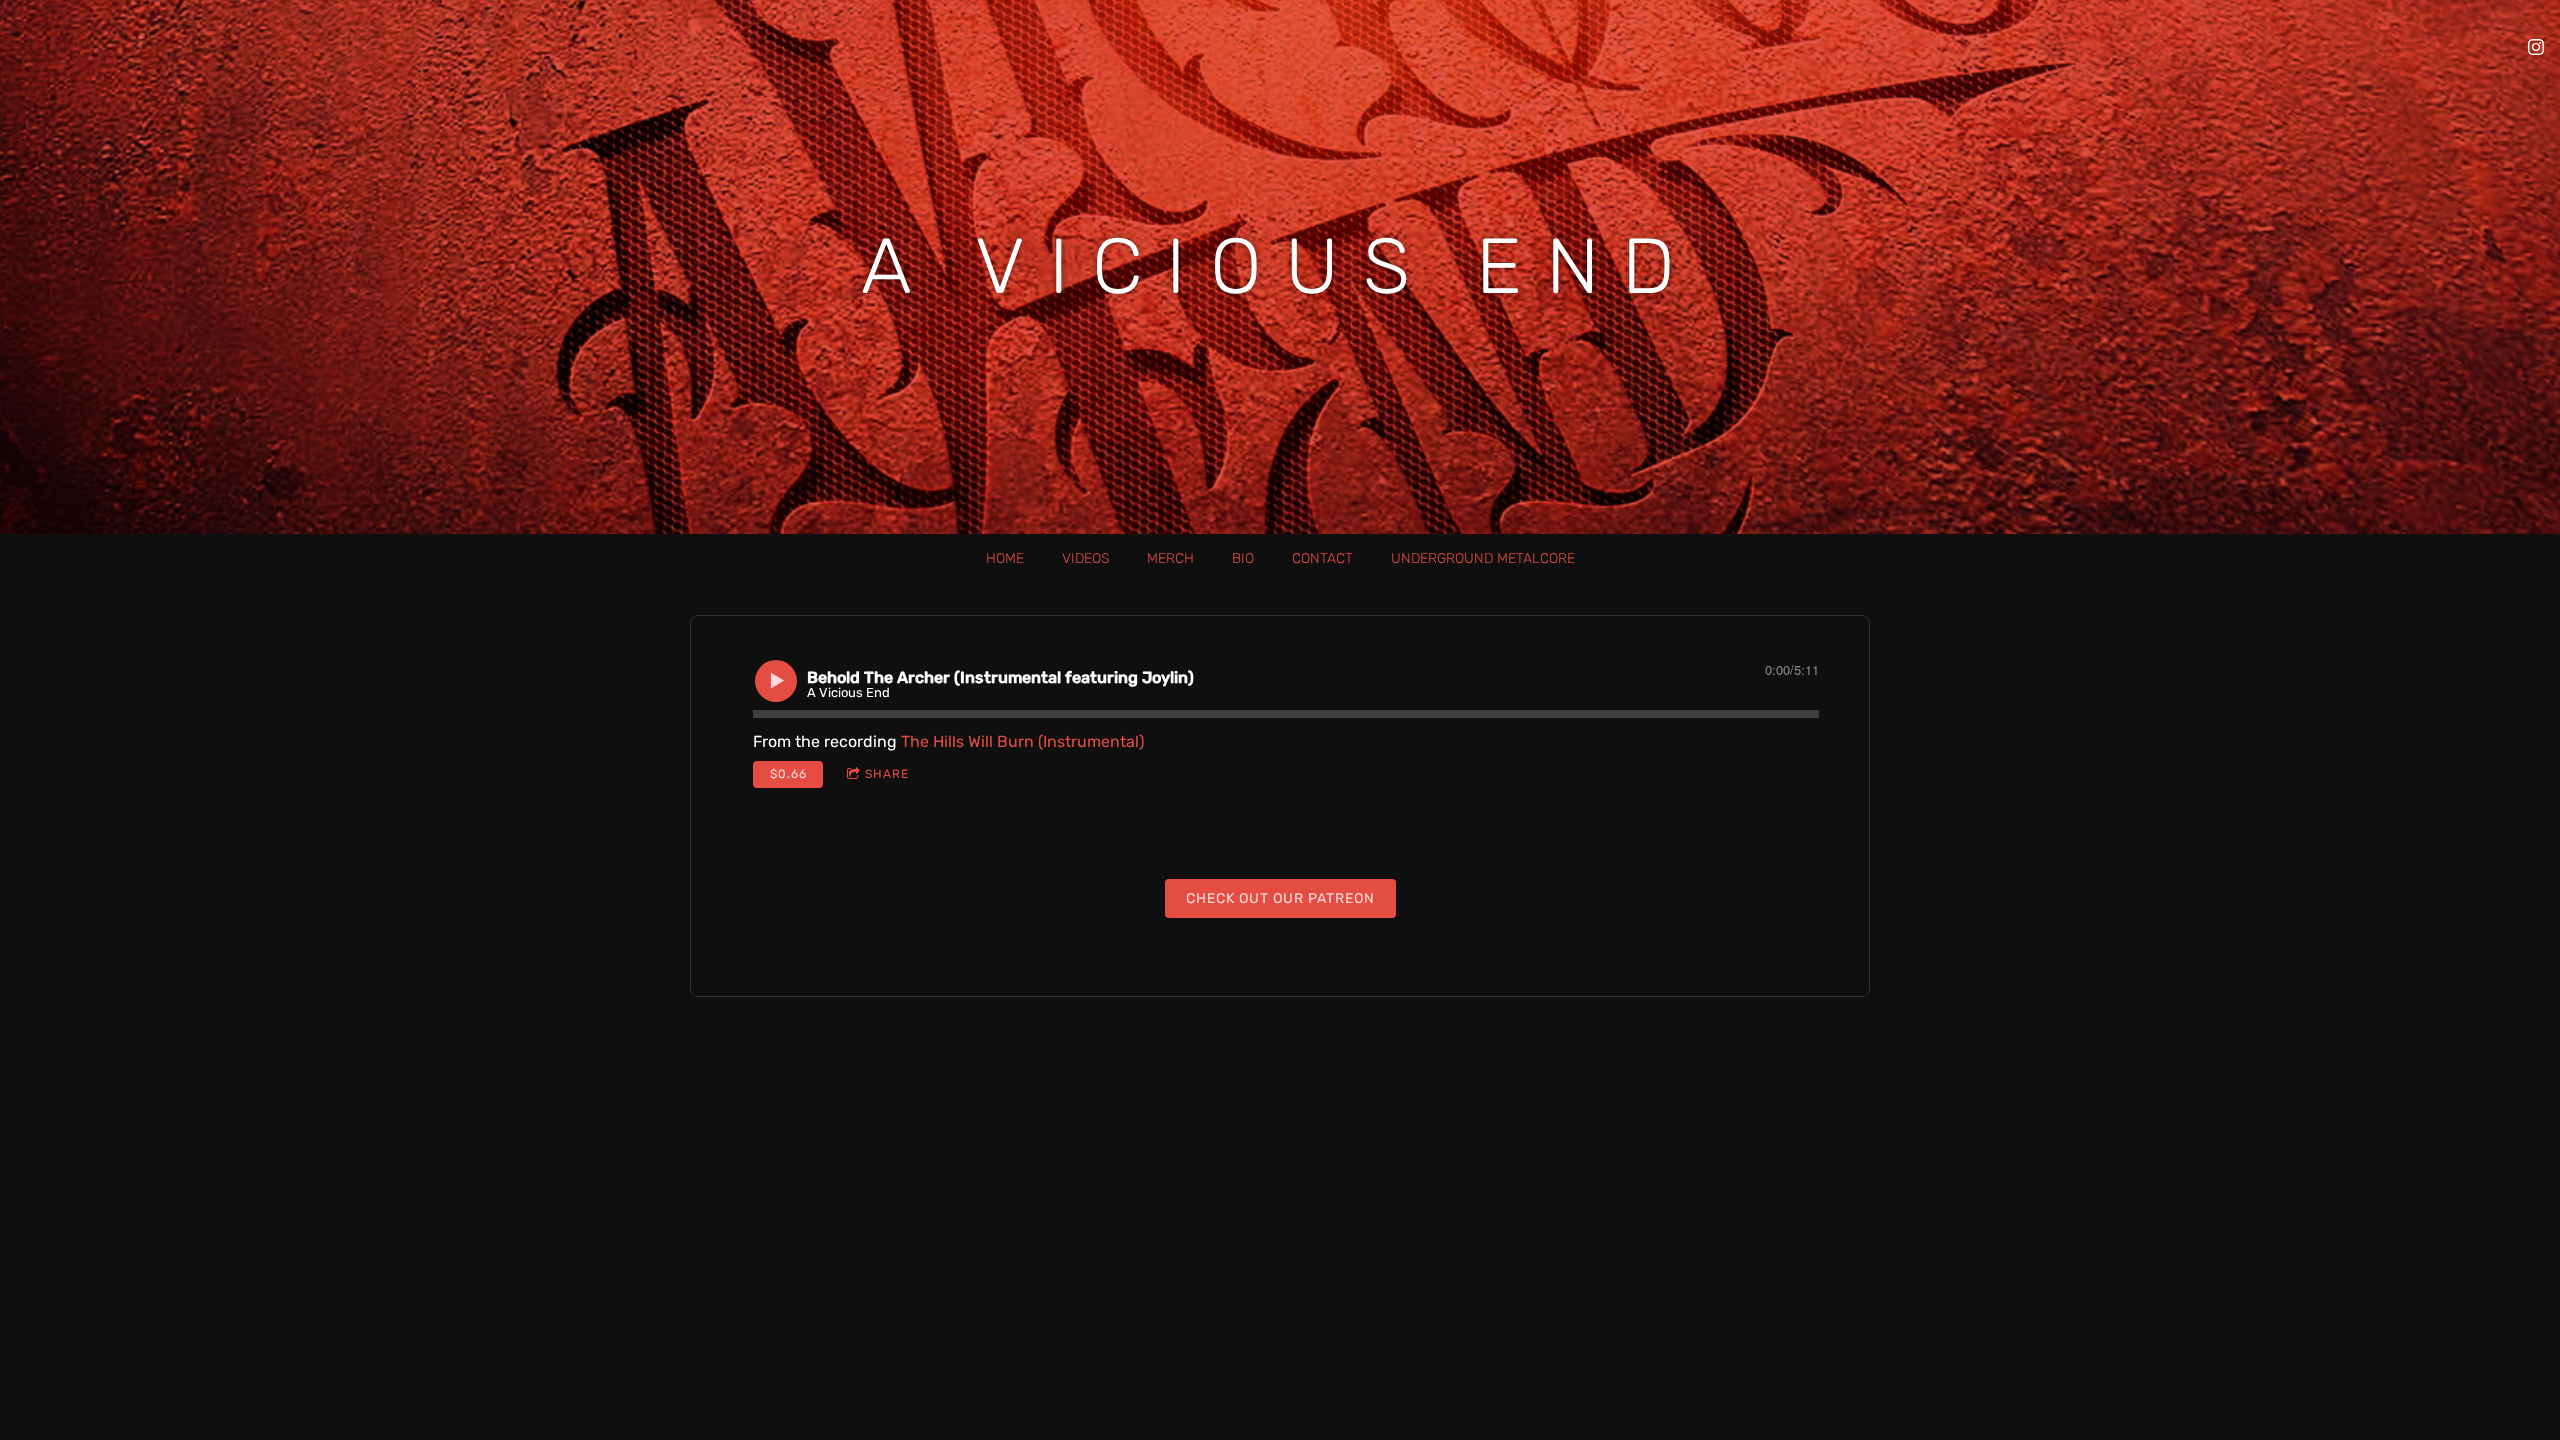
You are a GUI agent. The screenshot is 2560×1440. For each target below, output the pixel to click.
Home (1005, 558)
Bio (1243, 558)
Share (887, 774)
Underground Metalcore (1483, 558)
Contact (1322, 558)
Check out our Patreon (1280, 898)
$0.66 (788, 774)
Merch (1170, 558)
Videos (1085, 558)
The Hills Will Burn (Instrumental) (1022, 741)
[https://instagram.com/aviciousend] (2536, 47)
